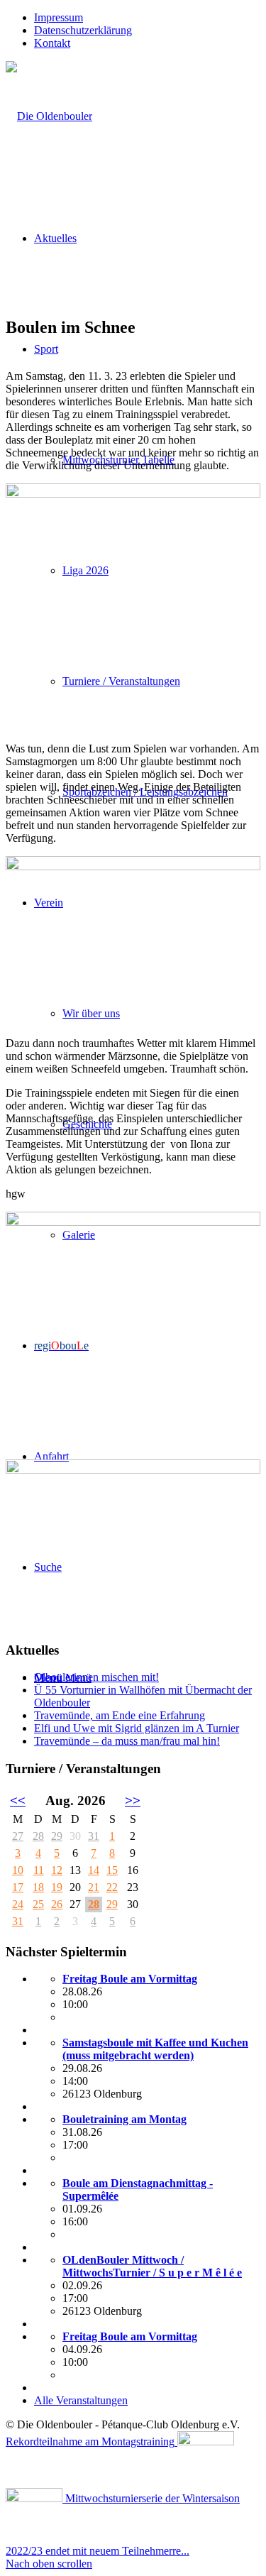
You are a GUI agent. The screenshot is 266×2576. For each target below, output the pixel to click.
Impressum (59, 17)
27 (18, 1836)
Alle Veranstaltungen (81, 2400)
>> (133, 1801)
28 (38, 1836)
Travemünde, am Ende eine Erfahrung (120, 1715)
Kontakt (52, 43)
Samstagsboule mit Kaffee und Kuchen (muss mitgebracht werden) (155, 2049)
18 (38, 1887)
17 (18, 1887)
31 (94, 1836)
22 (112, 1887)
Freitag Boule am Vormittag (130, 1979)
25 (38, 1904)
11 (39, 1870)
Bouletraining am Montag (124, 2119)
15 (112, 1870)
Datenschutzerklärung (83, 30)
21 (94, 1887)
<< (18, 1801)
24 (18, 1904)
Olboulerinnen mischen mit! (96, 1677)
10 (18, 1870)
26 (57, 1904)
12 (57, 1870)
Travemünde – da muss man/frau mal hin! (127, 1741)
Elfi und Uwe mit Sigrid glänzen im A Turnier (137, 1728)
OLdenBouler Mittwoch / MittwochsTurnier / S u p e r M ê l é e (152, 2266)
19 (57, 1887)
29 (57, 1836)
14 (94, 1870)
